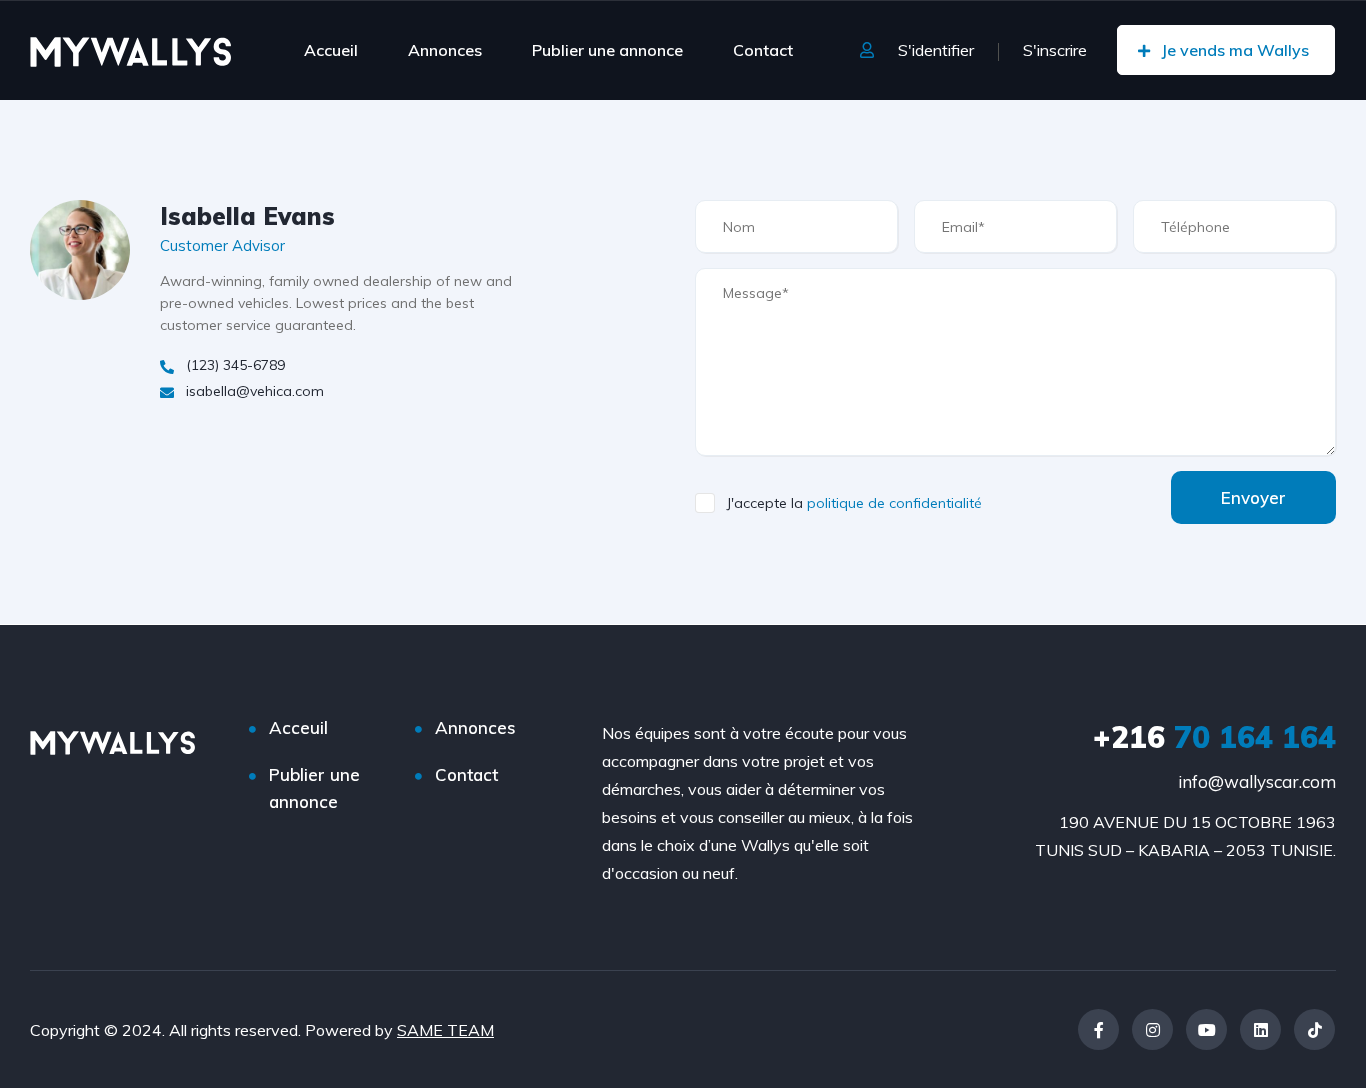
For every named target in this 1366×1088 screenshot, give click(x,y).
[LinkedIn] (1260, 1029)
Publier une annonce (607, 50)
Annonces (445, 50)
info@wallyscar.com (1257, 781)
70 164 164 (1214, 737)
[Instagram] (1152, 1029)
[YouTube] (1206, 1029)
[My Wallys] (130, 50)
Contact (763, 50)
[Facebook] (1098, 1029)
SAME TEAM (445, 1030)
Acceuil (298, 727)
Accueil (331, 50)
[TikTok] (1314, 1029)
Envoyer (1253, 497)
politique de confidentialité (894, 503)
